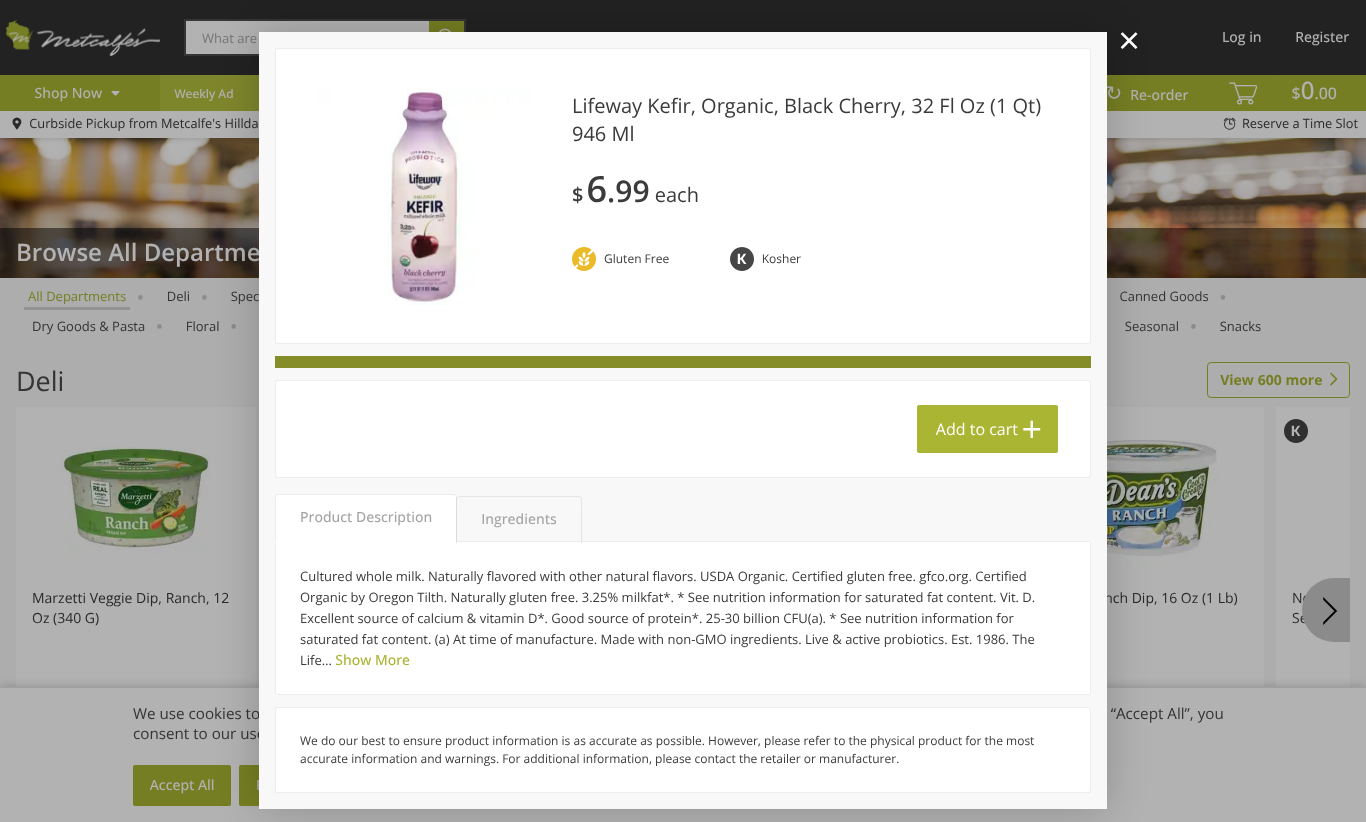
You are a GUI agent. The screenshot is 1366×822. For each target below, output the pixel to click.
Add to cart (977, 429)
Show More (372, 660)
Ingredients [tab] (518, 519)
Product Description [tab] (366, 517)
